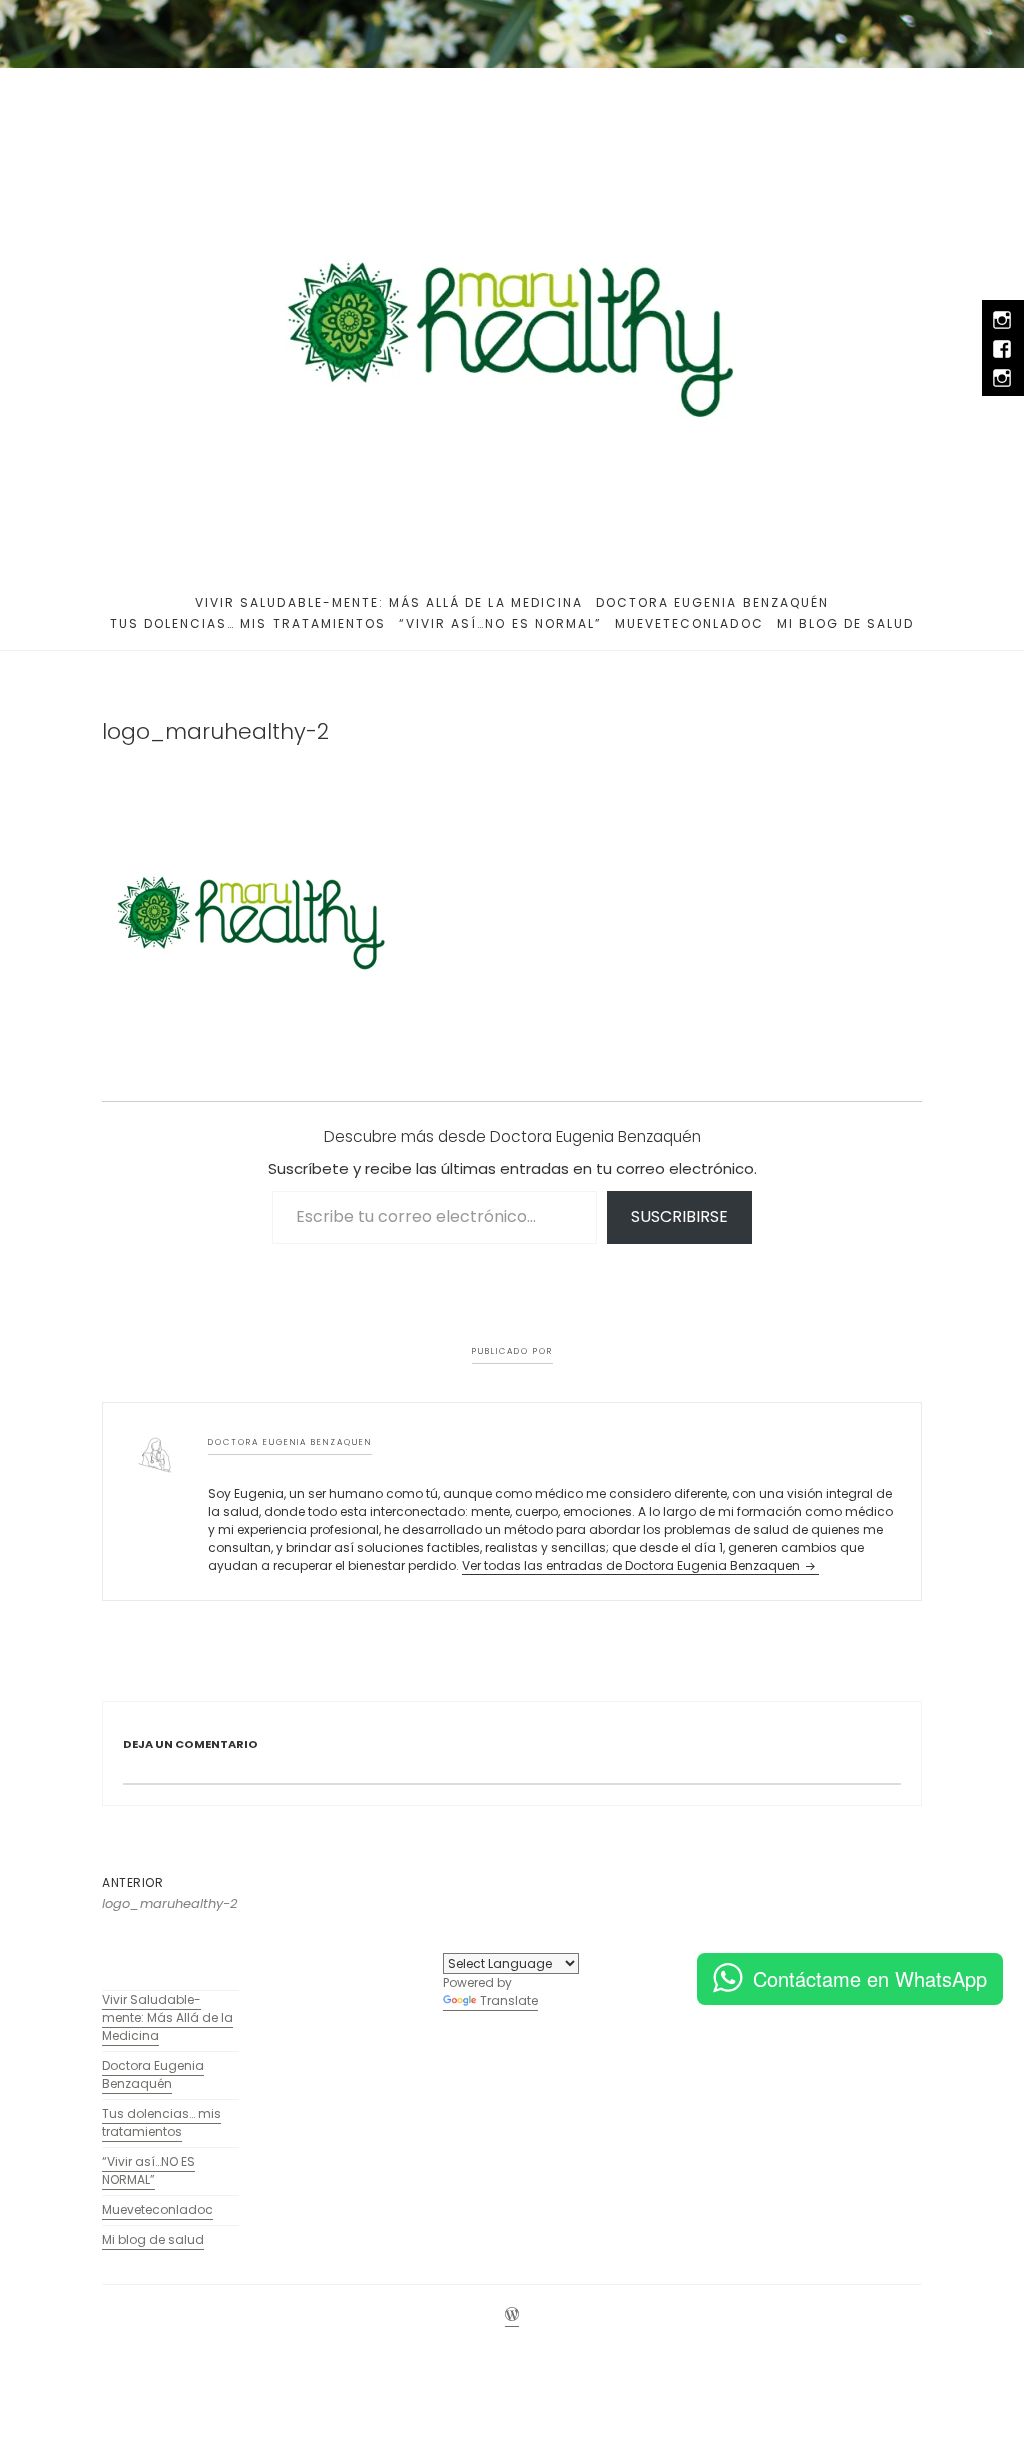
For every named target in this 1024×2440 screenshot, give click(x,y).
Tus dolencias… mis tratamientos (248, 623)
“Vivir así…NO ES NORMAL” (500, 623)
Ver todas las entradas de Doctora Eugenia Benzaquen (632, 1565)
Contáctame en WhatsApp (870, 1978)
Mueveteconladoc (689, 623)
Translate (509, 2000)
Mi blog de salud (846, 623)
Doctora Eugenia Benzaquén (712, 602)
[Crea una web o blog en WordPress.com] (512, 2316)
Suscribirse (679, 1216)
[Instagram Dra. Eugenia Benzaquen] (1001, 319)
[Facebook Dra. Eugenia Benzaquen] (1001, 348)
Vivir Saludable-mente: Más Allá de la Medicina (389, 602)
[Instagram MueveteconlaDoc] (1001, 377)
